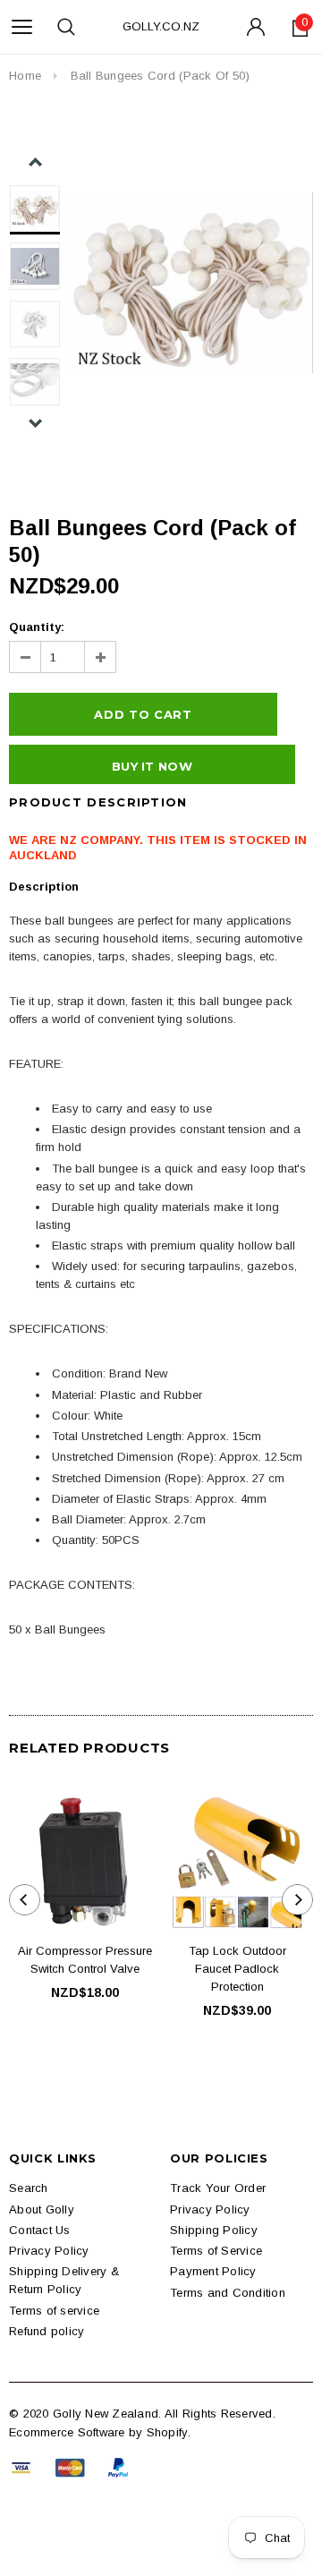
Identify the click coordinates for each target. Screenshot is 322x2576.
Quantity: (37, 627)
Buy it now (152, 766)
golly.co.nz (161, 26)
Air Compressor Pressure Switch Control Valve (85, 1960)
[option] (191, 283)
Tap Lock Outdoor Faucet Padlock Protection (237, 1969)
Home (25, 76)
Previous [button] (35, 162)
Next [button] (35, 423)
